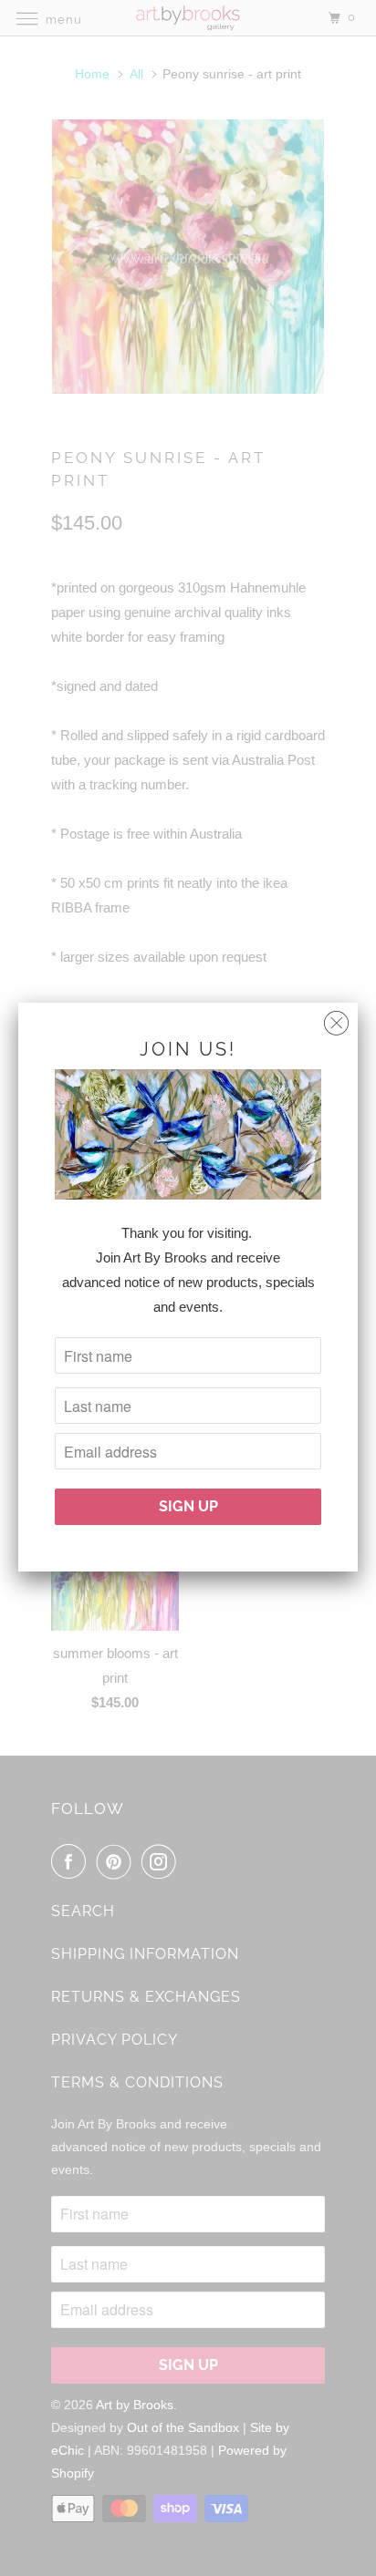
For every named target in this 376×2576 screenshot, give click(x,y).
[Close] (336, 1019)
